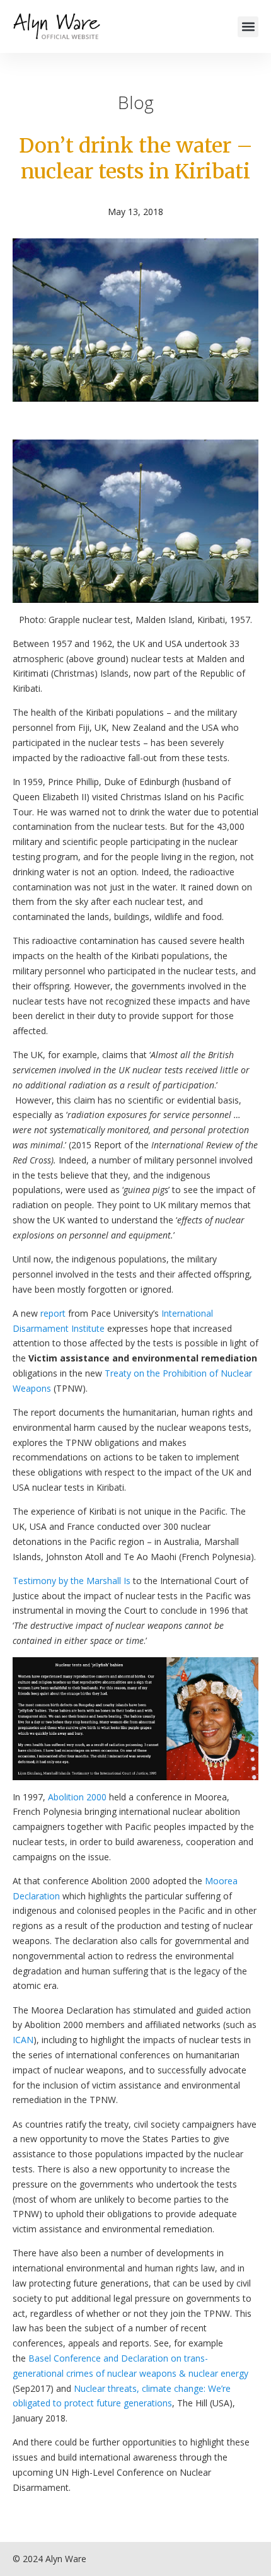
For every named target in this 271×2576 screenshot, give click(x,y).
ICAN (23, 2040)
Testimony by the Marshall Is (72, 1581)
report (54, 1313)
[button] (248, 27)
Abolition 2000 (77, 1797)
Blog (136, 102)
